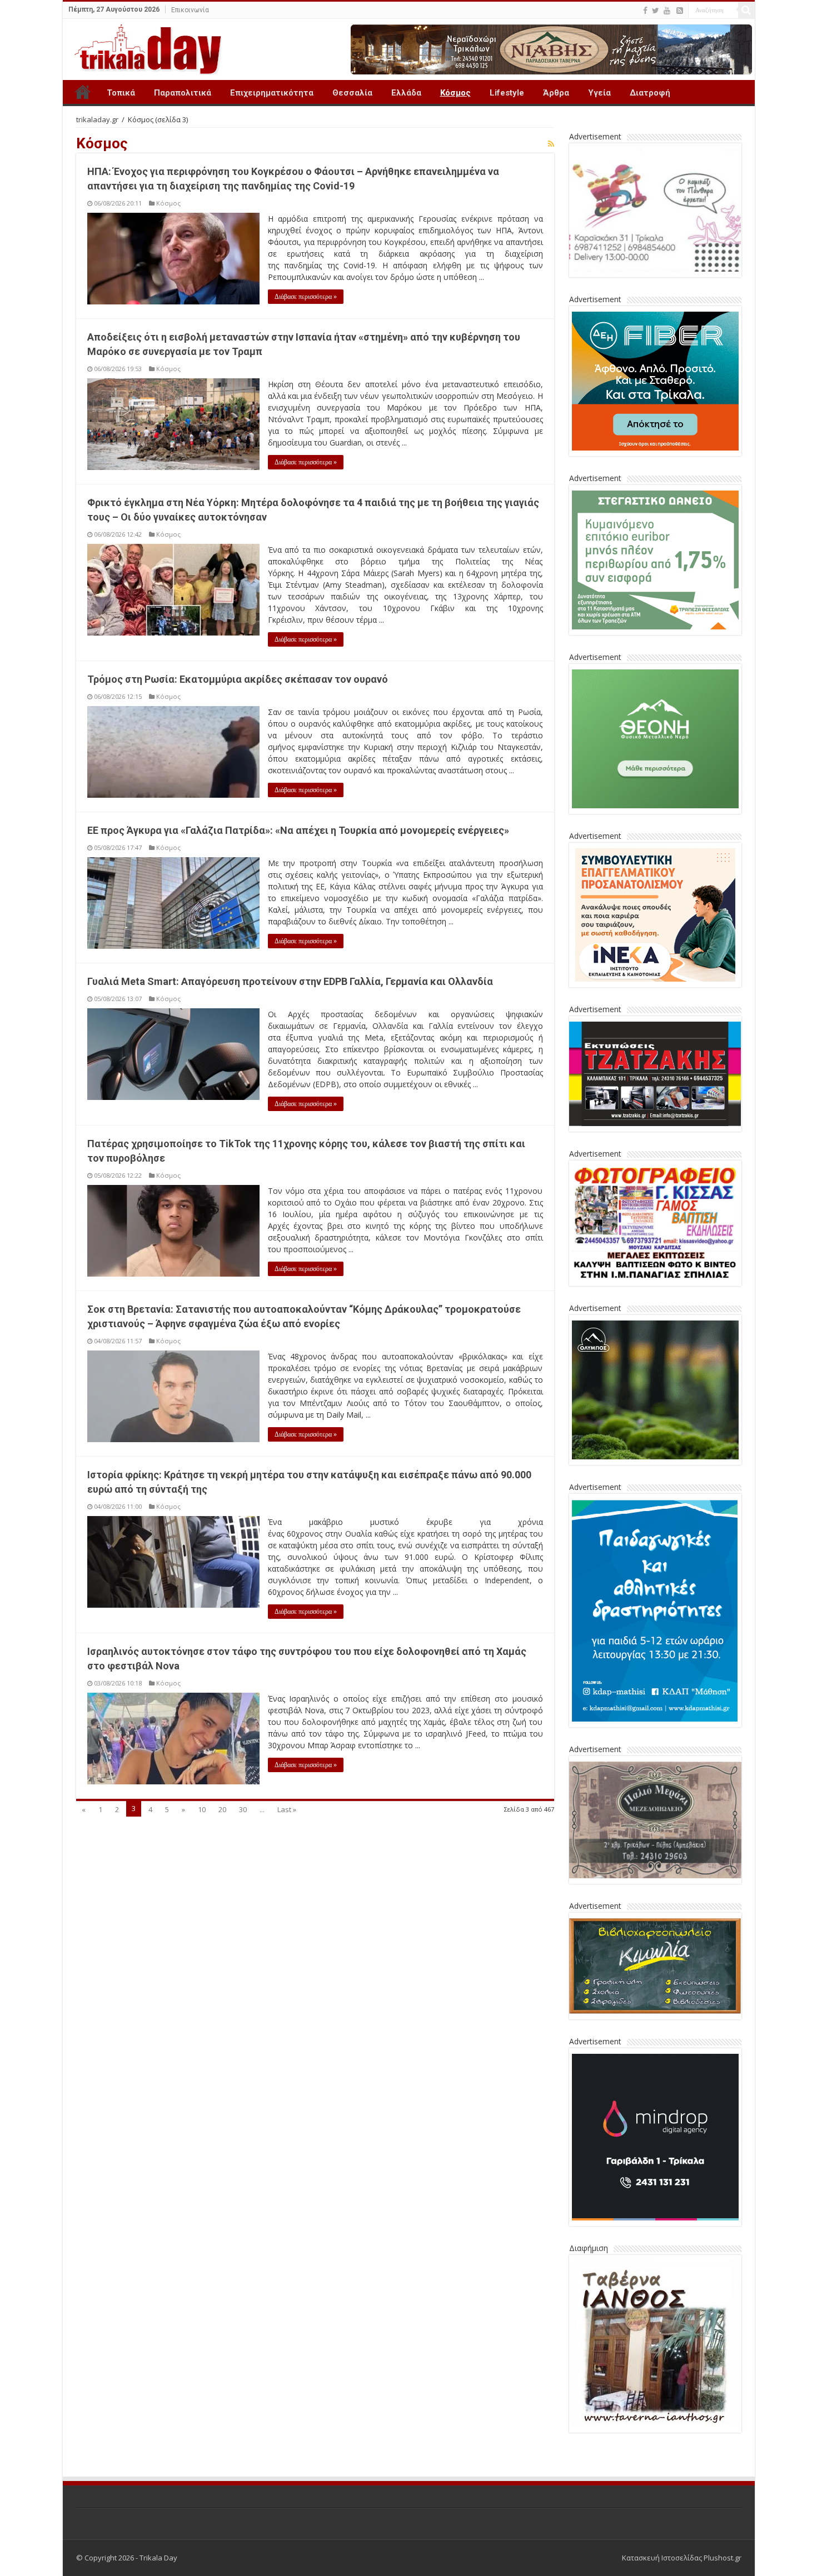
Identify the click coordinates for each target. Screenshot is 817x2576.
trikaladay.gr (97, 119)
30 (243, 1809)
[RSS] (680, 11)
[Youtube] (667, 11)
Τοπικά (121, 93)
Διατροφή (650, 93)
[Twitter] (656, 11)
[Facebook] (645, 11)
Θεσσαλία (352, 93)
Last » (287, 1809)
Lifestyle (507, 93)
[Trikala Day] (143, 47)
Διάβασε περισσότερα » (306, 297)
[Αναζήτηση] (746, 10)
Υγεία (599, 93)
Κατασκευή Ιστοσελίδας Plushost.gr (682, 2558)
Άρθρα (556, 93)
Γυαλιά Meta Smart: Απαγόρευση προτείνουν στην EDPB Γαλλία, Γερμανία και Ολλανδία (290, 981)
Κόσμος (455, 93)
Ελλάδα (406, 93)
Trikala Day (83, 92)
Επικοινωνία (190, 10)
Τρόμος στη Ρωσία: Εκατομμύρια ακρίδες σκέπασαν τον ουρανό (238, 679)
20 (222, 1809)
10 (202, 1809)
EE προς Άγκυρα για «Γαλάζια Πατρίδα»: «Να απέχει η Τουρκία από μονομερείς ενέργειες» (298, 830)
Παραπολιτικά (183, 93)
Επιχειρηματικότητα (272, 93)
